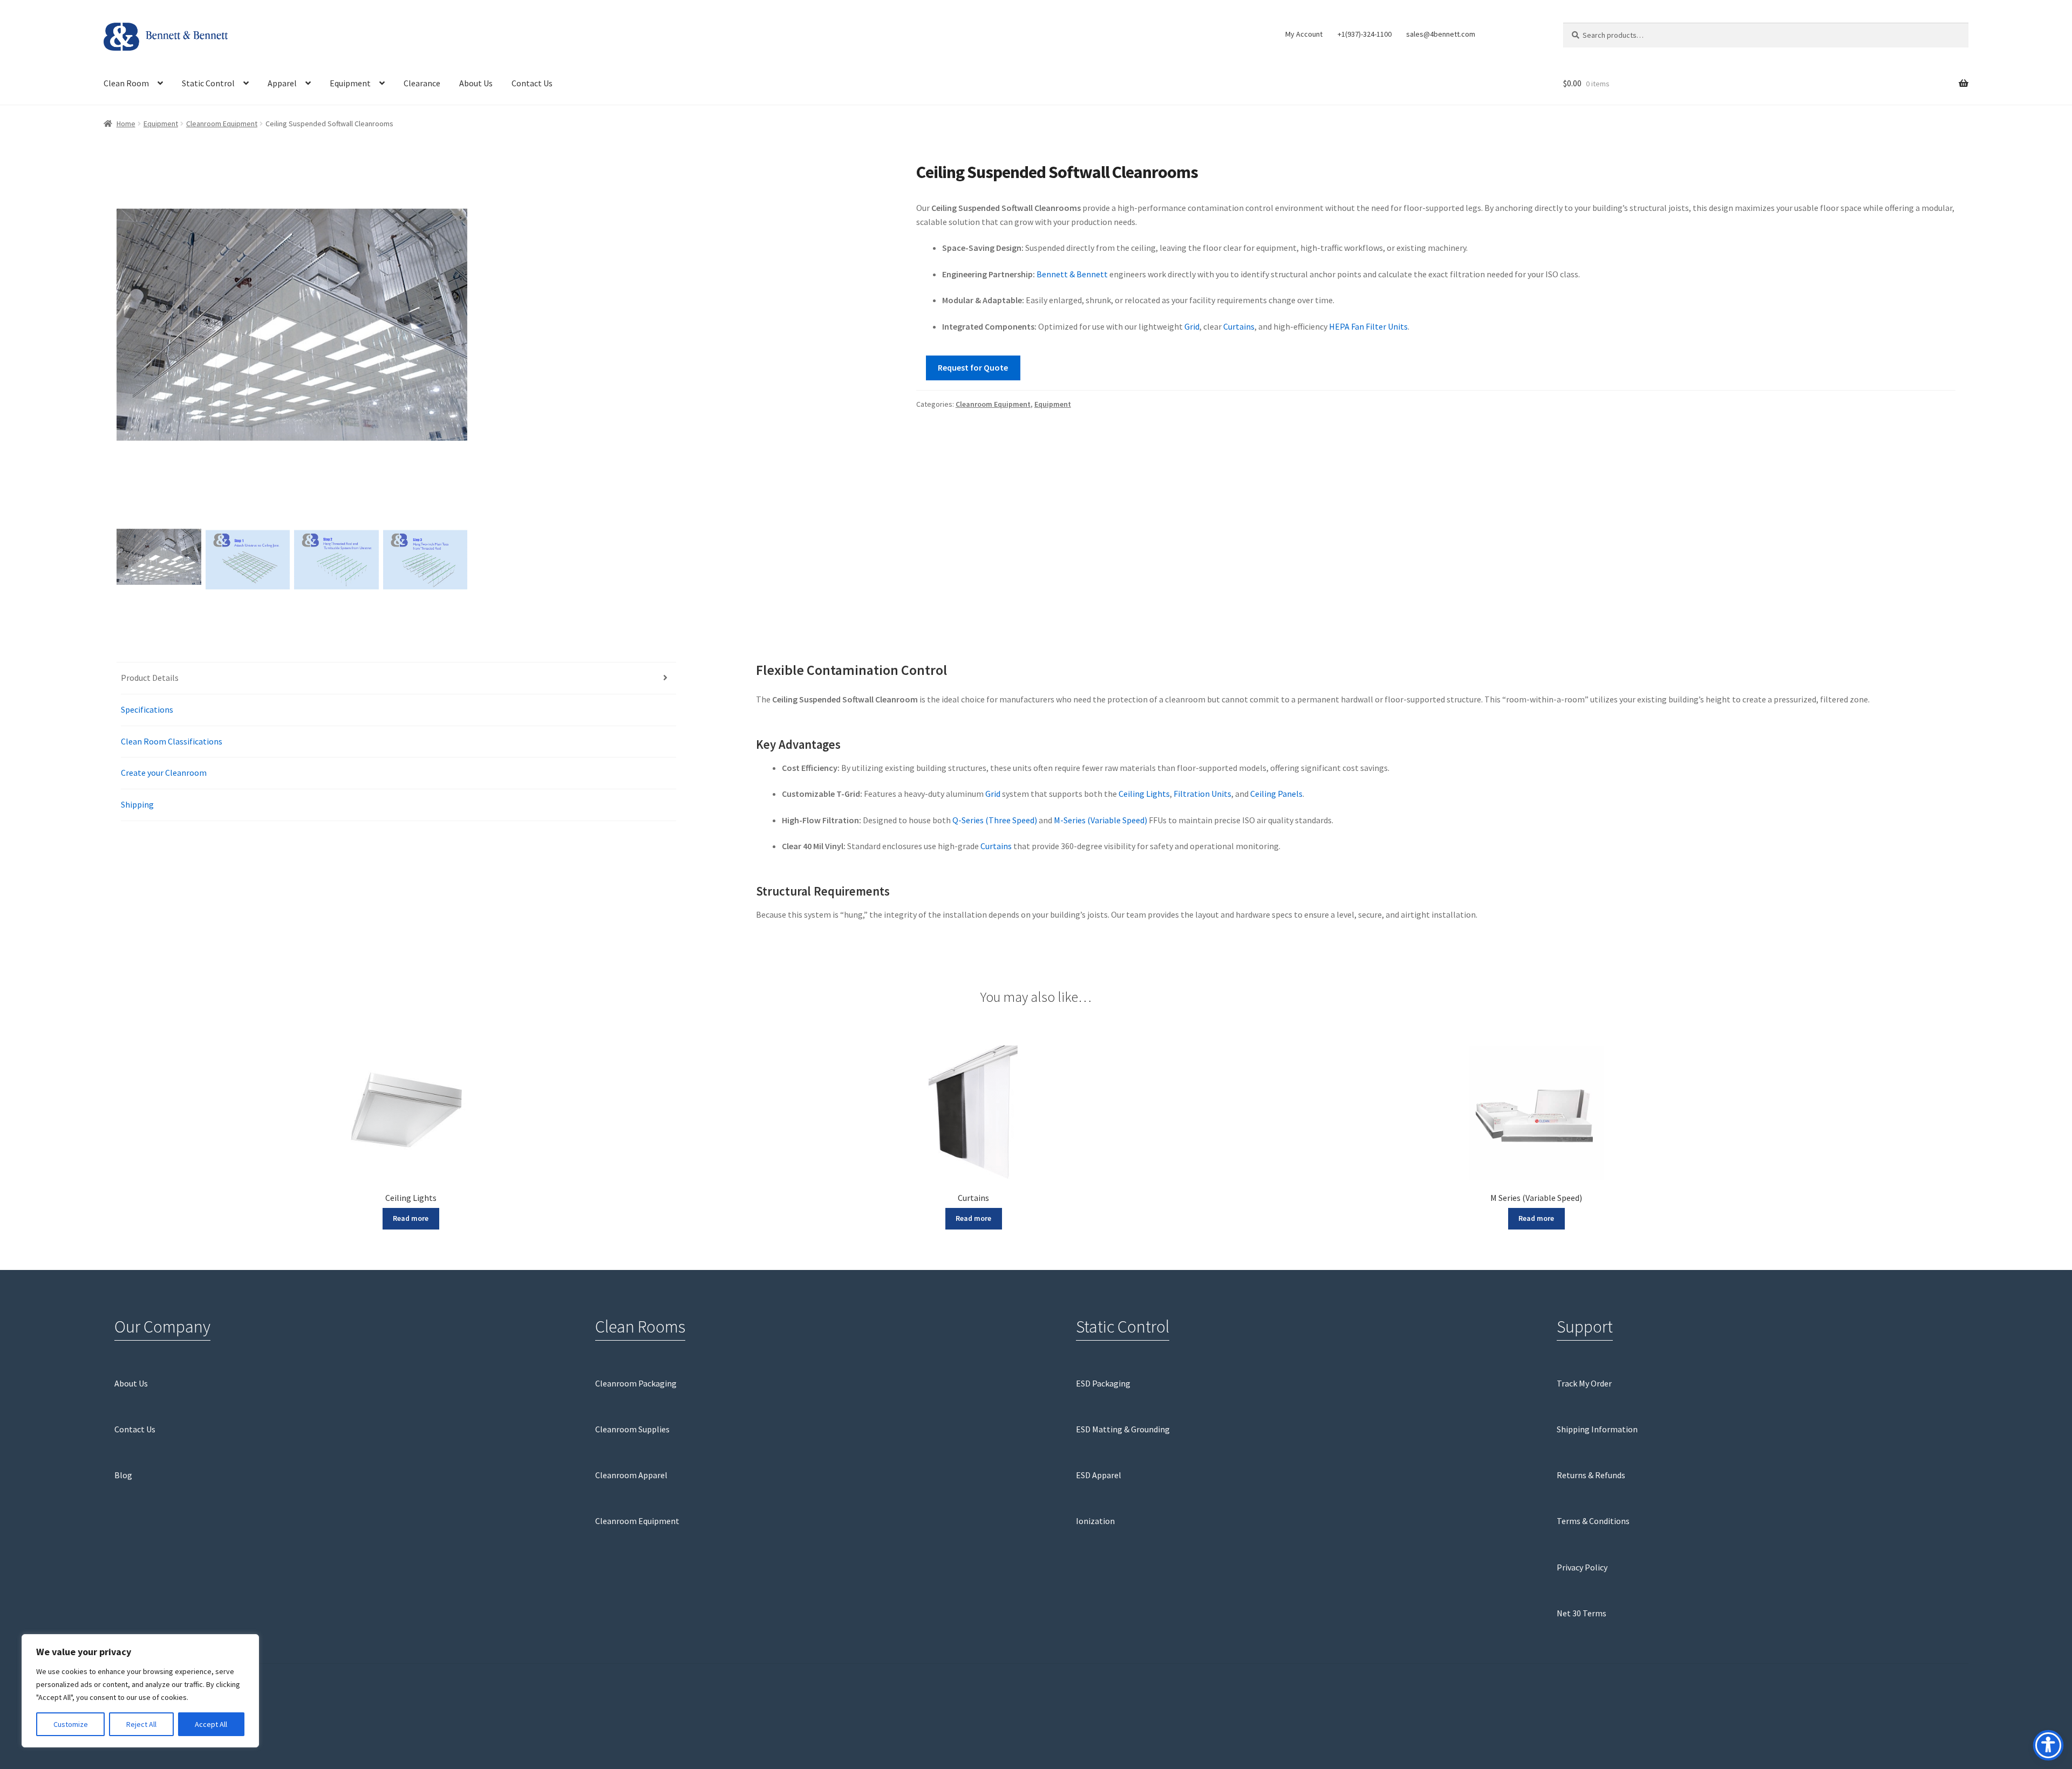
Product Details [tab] (150, 678)
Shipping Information (1597, 1429)
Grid (1192, 326)
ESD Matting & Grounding (1123, 1429)
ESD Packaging (1103, 1383)
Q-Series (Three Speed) (995, 820)
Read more (411, 1218)
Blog (123, 1475)
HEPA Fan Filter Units (1368, 326)
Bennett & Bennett (1072, 274)
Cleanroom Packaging (636, 1383)
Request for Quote (973, 367)
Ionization (1095, 1521)
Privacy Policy (1582, 1567)
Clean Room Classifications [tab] (172, 741)
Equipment (350, 83)
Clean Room (126, 83)
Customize (71, 1724)
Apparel (282, 83)
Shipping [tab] (137, 804)
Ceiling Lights (1144, 794)
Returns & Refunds (1591, 1475)
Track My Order (1584, 1383)
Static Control (208, 83)
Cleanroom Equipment (222, 124)
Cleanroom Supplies (632, 1429)
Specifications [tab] (147, 709)
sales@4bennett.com (1441, 34)
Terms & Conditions (1593, 1521)
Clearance (422, 83)
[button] (454, 342)
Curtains (1239, 326)
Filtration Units (1202, 794)
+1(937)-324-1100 (1365, 34)
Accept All (211, 1724)
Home (126, 124)
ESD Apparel (1099, 1475)
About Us (476, 83)
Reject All (141, 1724)
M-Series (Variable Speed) (1100, 820)
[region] (140, 1691)
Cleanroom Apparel (631, 1475)
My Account (1304, 34)
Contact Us (532, 83)
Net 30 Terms (1582, 1613)
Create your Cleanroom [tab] (164, 773)
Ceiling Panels (1276, 794)
